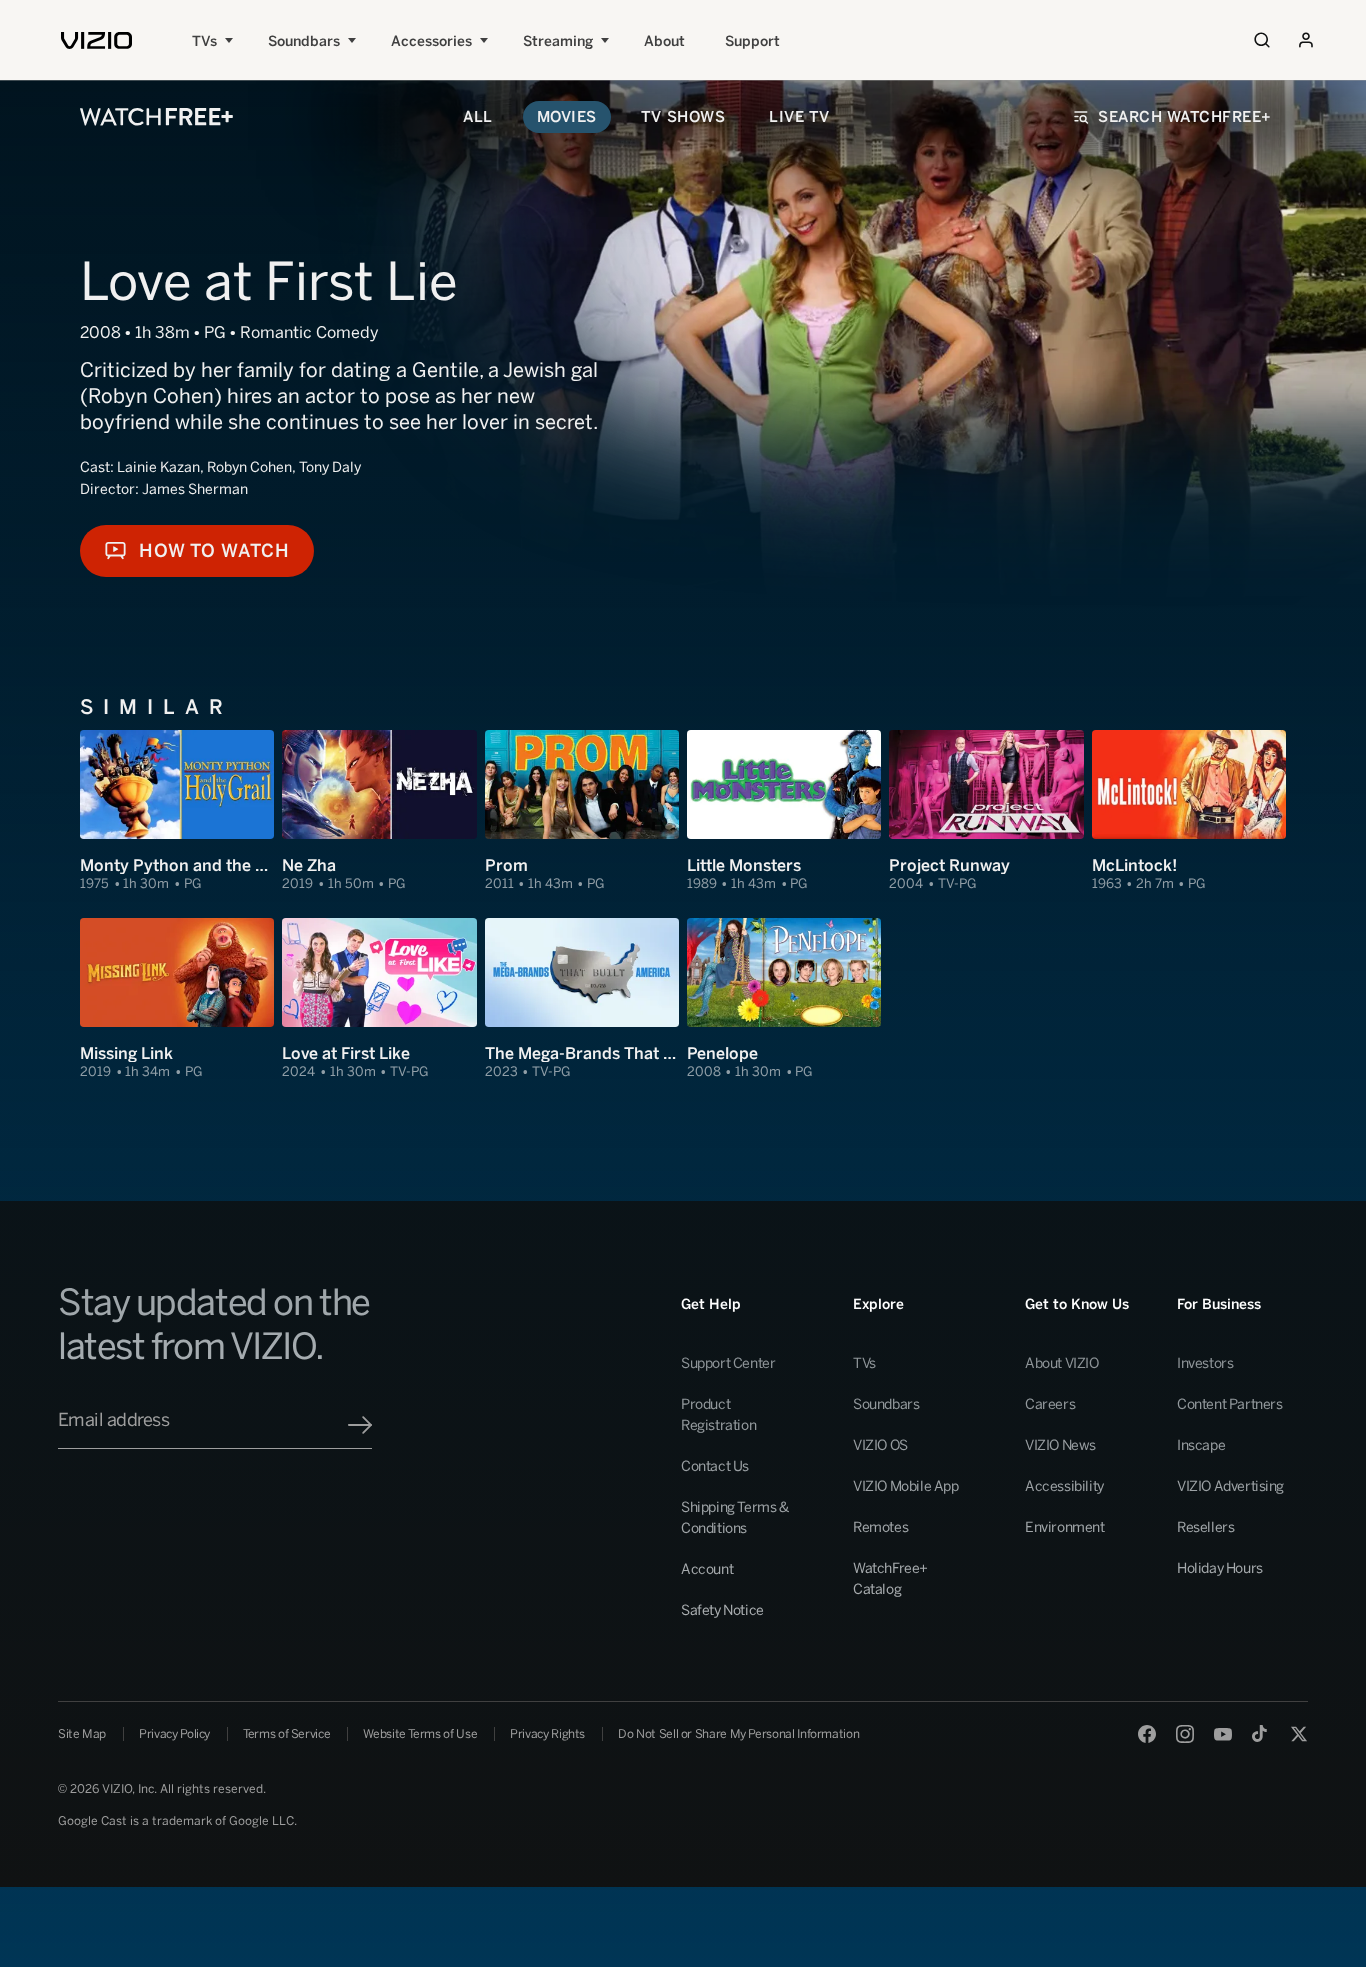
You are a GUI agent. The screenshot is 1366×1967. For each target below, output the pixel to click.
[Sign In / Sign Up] (1306, 40)
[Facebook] (1147, 1734)
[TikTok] (1261, 1734)
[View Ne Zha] (379, 811)
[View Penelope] (784, 999)
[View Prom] (582, 811)
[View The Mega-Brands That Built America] (582, 999)
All (478, 117)
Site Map (82, 1734)
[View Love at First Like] (379, 999)
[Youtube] (1223, 1734)
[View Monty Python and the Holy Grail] (177, 811)
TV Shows (683, 117)
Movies (567, 117)
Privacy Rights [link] (547, 1734)
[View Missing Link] (177, 999)
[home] (96, 40)
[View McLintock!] (1189, 811)
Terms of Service (286, 1734)
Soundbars (304, 41)
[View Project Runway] (986, 811)
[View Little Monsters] (784, 811)
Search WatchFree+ (1185, 117)
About (664, 41)
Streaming (558, 41)
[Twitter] (1299, 1734)
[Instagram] (1185, 1734)
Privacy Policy (174, 1734)
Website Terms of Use (420, 1734)
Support (752, 41)
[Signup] (360, 1425)
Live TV (799, 117)
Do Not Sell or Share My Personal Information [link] (738, 1734)
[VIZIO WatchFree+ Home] (156, 117)
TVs (204, 41)
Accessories (431, 41)
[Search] (1262, 40)
